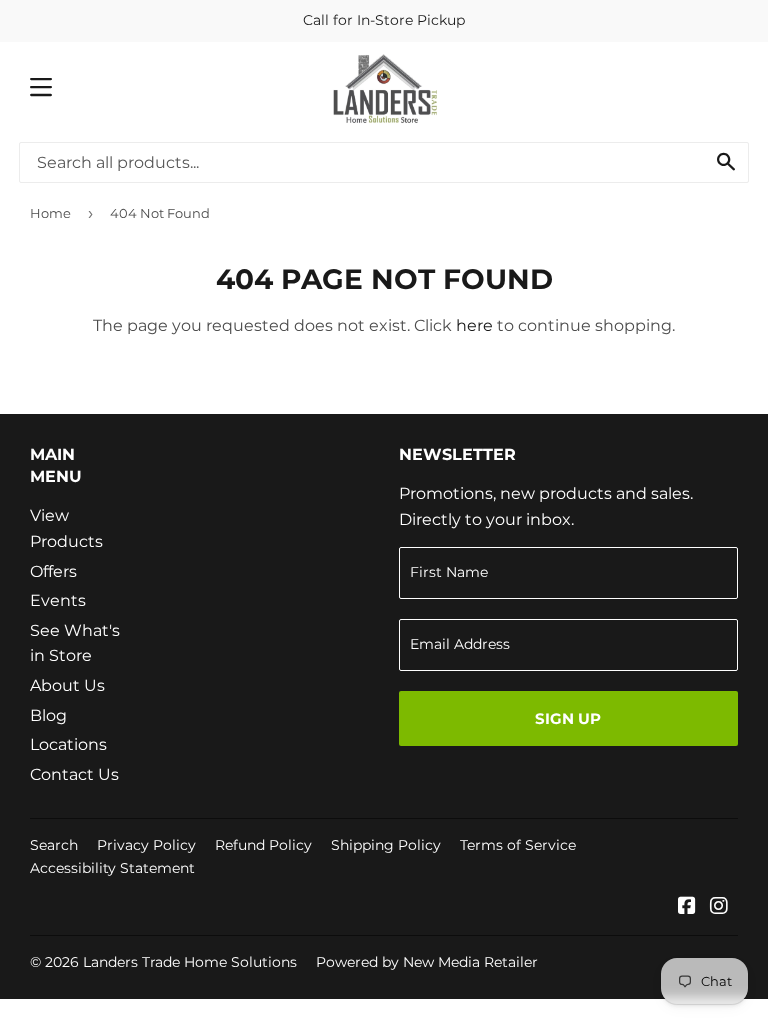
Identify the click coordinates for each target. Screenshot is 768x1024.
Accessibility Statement (112, 868)
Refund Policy (263, 845)
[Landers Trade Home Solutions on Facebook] (687, 907)
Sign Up (568, 718)
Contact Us (74, 774)
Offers (53, 571)
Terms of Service (518, 845)
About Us (67, 685)
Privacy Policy (146, 845)
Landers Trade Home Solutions (190, 962)
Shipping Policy (386, 845)
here (474, 325)
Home (50, 213)
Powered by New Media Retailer (427, 962)
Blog (48, 715)
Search (54, 845)
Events (58, 600)
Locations (68, 744)
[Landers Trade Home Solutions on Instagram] (719, 907)
